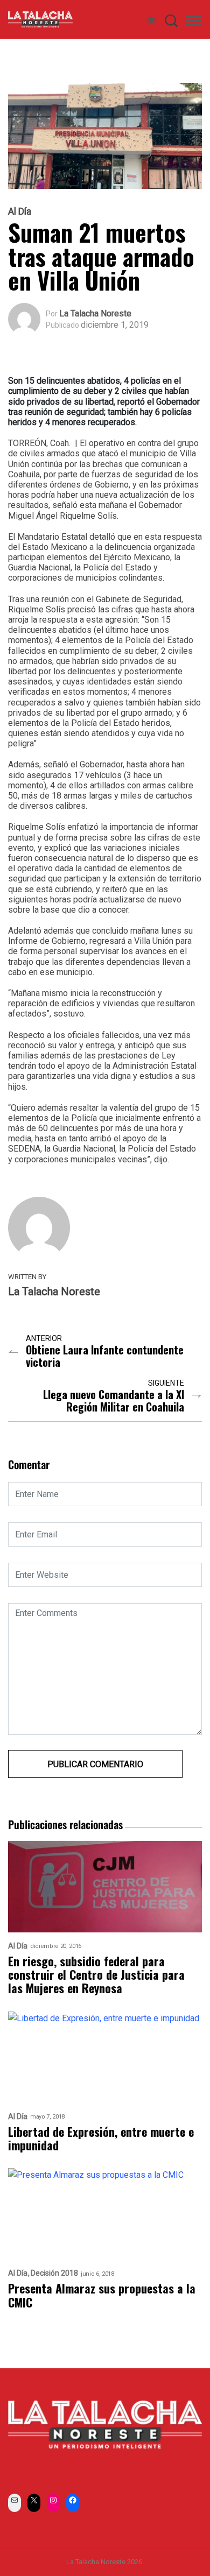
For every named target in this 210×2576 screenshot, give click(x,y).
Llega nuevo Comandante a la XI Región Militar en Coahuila (114, 1401)
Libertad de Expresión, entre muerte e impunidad (101, 2139)
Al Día (20, 211)
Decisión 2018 (54, 2273)
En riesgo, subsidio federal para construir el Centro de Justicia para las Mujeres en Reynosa (96, 1975)
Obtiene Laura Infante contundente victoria (105, 1356)
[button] (194, 23)
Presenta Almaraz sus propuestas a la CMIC (102, 2295)
